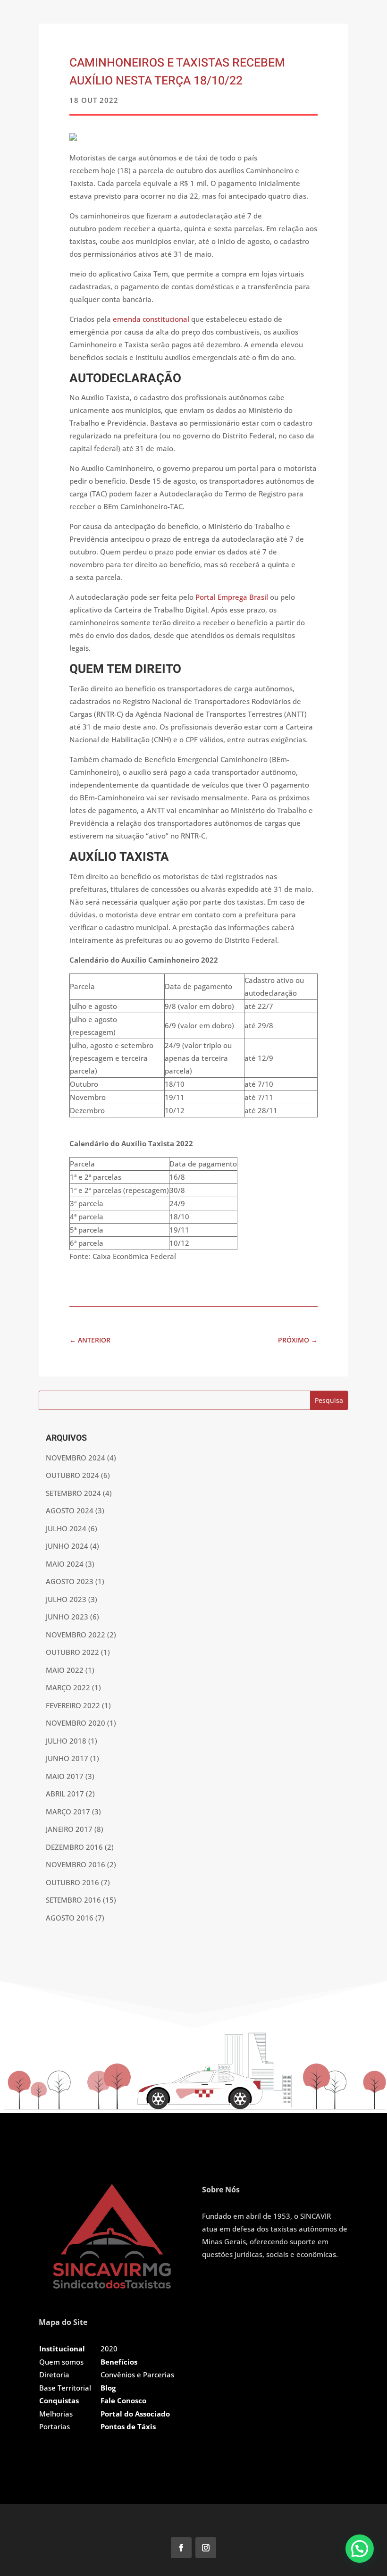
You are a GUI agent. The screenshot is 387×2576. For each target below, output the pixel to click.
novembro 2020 (76, 1723)
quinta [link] (278, 564)
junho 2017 (67, 1758)
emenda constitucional (151, 319)
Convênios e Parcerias (137, 2375)
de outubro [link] (183, 170)
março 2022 (68, 1687)
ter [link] (128, 564)
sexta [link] (85, 577)
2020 (109, 2349)
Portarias (55, 2426)
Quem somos (61, 2362)
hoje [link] (108, 170)
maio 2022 (65, 1670)
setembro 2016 (73, 1900)
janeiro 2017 (69, 1829)
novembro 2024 (76, 1458)
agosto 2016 (70, 1918)
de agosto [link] (252, 241)
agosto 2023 (70, 1581)
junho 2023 (67, 1617)
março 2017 (68, 1812)
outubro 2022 (72, 1652)
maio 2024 (65, 1564)
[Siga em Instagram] (206, 2548)
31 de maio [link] (193, 254)
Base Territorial (65, 2388)
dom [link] (203, 286)
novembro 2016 (76, 1864)
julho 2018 (66, 1741)
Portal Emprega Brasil (232, 597)
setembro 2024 (73, 1493)
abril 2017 (65, 1794)
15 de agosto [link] (174, 481)
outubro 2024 (72, 1475)
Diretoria (54, 2375)
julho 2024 (66, 1528)
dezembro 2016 (74, 1847)
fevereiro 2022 (73, 1705)
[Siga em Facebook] (181, 2548)
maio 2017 (65, 1776)
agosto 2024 (70, 1510)
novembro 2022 (76, 1635)
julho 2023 (66, 1599)
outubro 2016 (72, 1882)
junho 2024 (67, 1546)
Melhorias (56, 2414)
